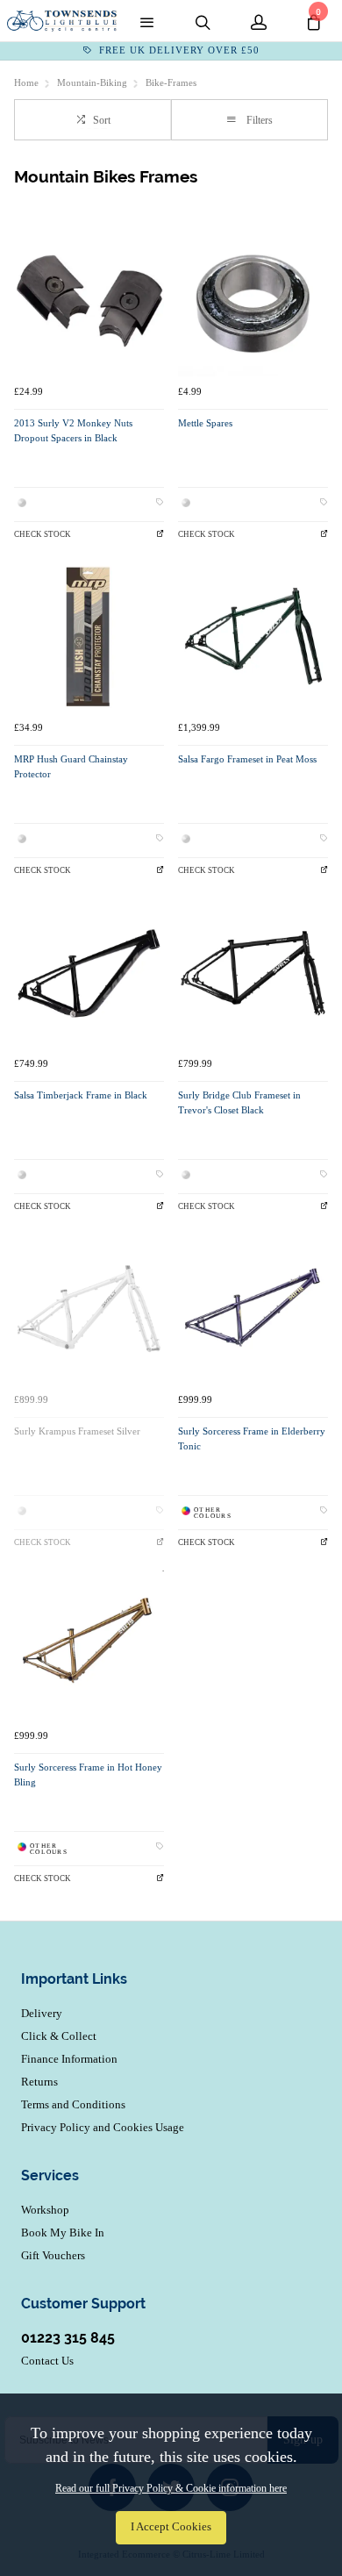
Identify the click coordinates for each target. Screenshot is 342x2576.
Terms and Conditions (73, 2104)
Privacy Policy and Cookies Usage (103, 2127)
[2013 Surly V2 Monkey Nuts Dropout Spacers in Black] (89, 301)
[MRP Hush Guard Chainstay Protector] (89, 637)
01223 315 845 (68, 2338)
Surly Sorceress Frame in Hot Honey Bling (88, 1775)
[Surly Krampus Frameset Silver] (89, 1309)
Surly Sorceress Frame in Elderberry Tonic (252, 1439)
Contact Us (47, 2361)
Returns (39, 2082)
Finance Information (69, 2059)
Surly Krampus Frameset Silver (77, 1431)
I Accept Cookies (171, 2527)
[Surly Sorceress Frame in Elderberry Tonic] (253, 1309)
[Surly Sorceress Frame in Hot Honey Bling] (89, 1646)
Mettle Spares (205, 423)
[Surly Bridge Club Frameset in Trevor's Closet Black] (253, 973)
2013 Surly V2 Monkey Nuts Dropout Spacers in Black (73, 431)
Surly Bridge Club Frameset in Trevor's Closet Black (239, 1103)
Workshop (45, 2210)
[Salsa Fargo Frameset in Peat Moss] (253, 637)
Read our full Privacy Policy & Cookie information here (171, 2488)
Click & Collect (59, 2036)
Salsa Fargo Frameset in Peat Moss (247, 759)
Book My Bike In (63, 2233)
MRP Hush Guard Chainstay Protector (71, 767)
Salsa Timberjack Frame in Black (81, 1095)
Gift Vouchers (53, 2255)
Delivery (42, 2013)
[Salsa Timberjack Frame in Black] (89, 973)
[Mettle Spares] (253, 301)
